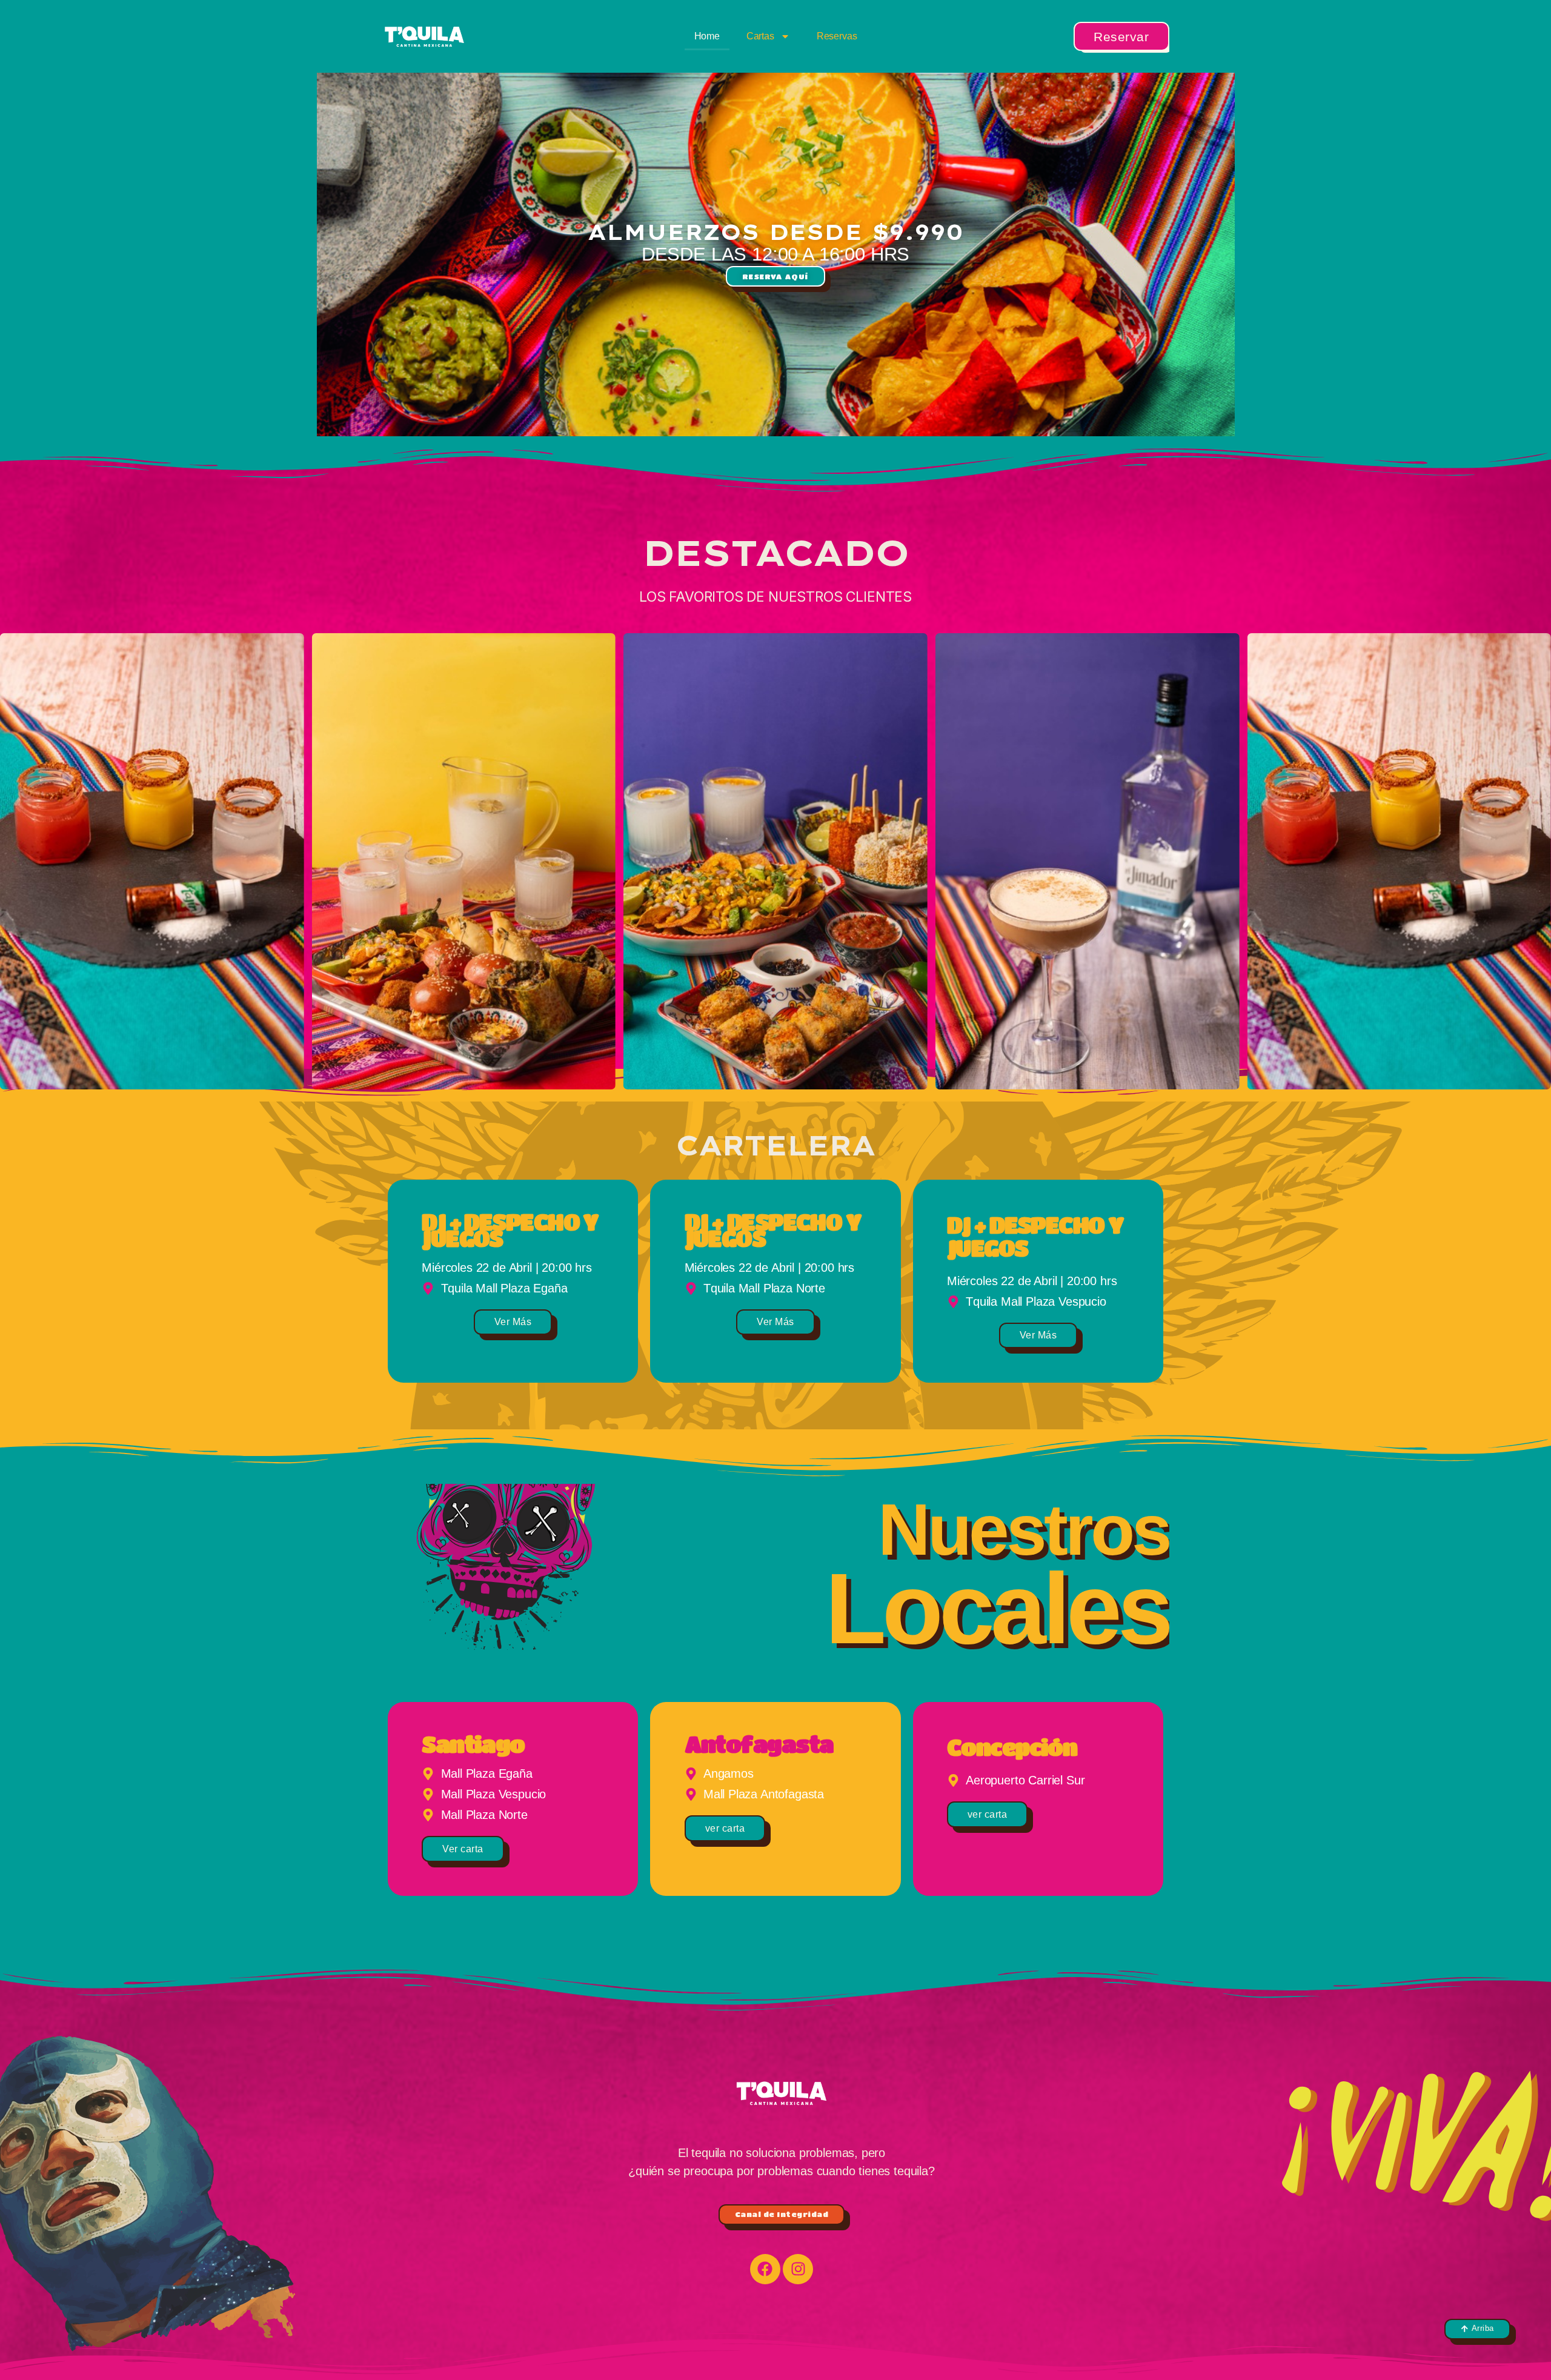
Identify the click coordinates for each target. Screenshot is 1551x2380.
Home (707, 36)
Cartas (760, 36)
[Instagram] (798, 2269)
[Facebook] (765, 2269)
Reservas (837, 36)
